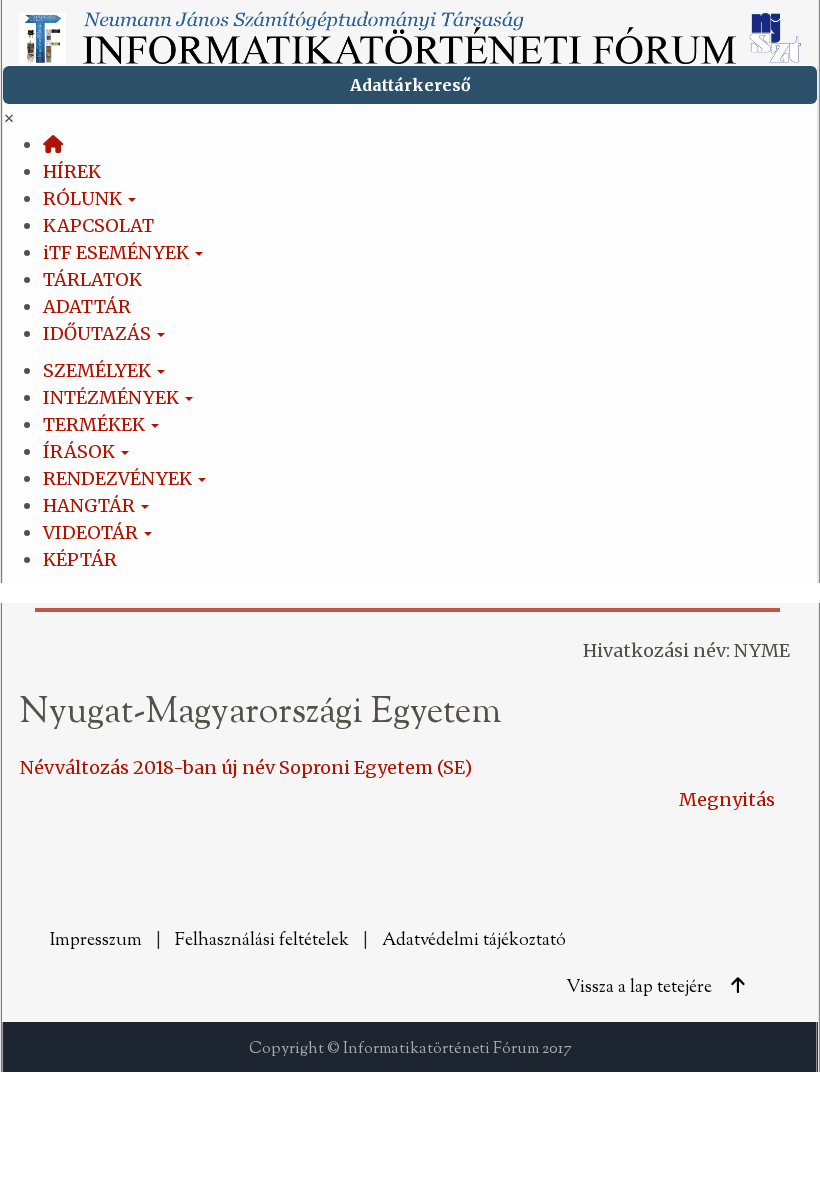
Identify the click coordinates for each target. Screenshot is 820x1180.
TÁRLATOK (92, 279)
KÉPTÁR (80, 559)
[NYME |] (410, 31)
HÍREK (72, 171)
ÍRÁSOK (81, 451)
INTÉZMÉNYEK (113, 397)
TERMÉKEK (96, 424)
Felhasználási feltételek (264, 941)
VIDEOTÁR (92, 532)
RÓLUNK (84, 198)
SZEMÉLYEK (99, 370)
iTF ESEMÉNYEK (118, 252)
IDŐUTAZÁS (99, 333)
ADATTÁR (87, 306)
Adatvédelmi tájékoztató (476, 941)
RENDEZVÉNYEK (119, 478)
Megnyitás (727, 799)
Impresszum (98, 941)
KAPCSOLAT (98, 225)
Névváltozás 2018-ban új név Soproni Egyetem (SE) (246, 767)
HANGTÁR (91, 505)
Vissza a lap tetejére (641, 988)
